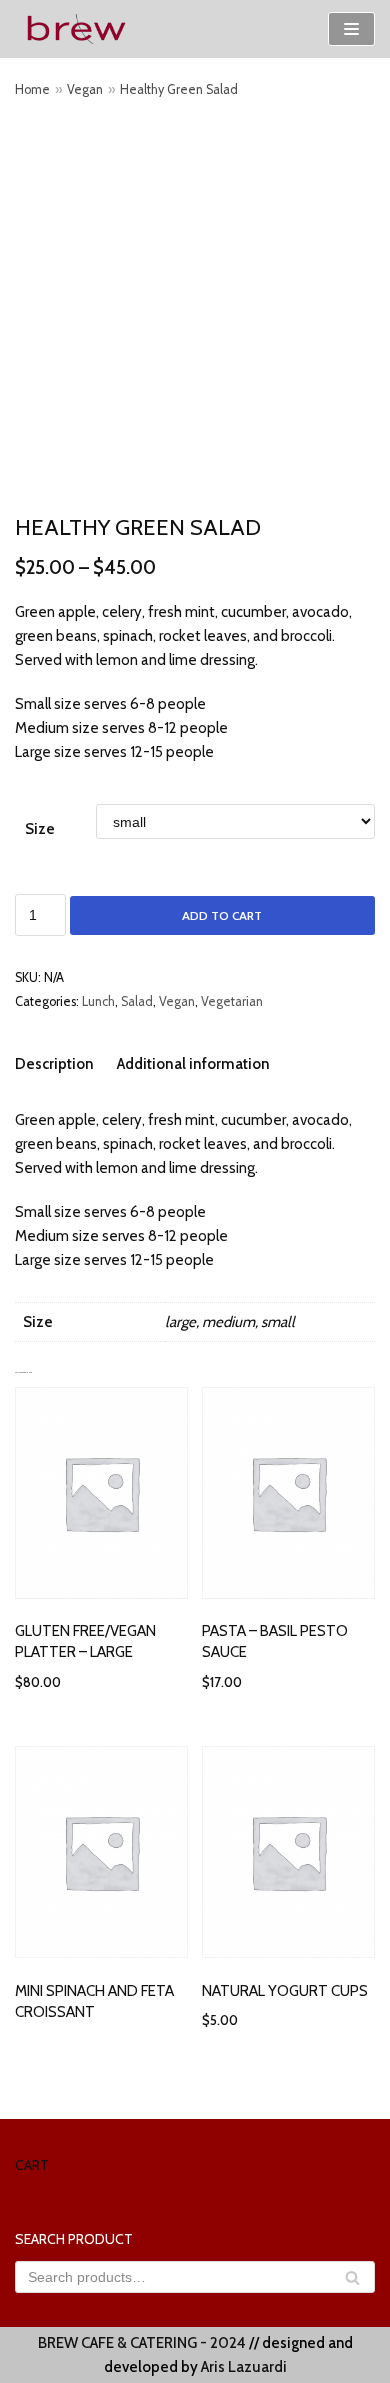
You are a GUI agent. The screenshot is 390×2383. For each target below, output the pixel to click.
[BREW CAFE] (75, 29)
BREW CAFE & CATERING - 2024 (142, 2343)
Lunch (98, 1001)
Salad (137, 1001)
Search (352, 2283)
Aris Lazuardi (244, 2367)
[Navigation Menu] (351, 29)
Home (32, 89)
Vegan (85, 89)
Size (40, 829)
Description (54, 1064)
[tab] (54, 1063)
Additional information (193, 1064)
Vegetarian (232, 1001)
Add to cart (222, 915)
